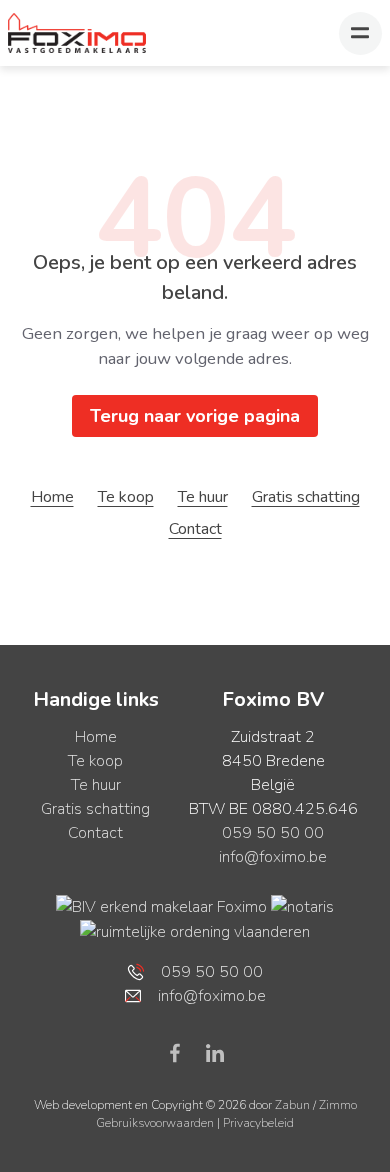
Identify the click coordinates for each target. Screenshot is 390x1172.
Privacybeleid (258, 1123)
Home (52, 497)
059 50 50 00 (273, 833)
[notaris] (302, 906)
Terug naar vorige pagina (195, 416)
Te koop (126, 497)
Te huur (203, 497)
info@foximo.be (273, 857)
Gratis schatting (306, 497)
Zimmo (338, 1105)
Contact (195, 529)
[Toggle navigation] (360, 33)
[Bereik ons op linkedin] (215, 1052)
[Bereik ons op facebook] (183, 1052)
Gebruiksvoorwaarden (156, 1123)
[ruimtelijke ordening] (195, 931)
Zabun (292, 1105)
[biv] (161, 906)
